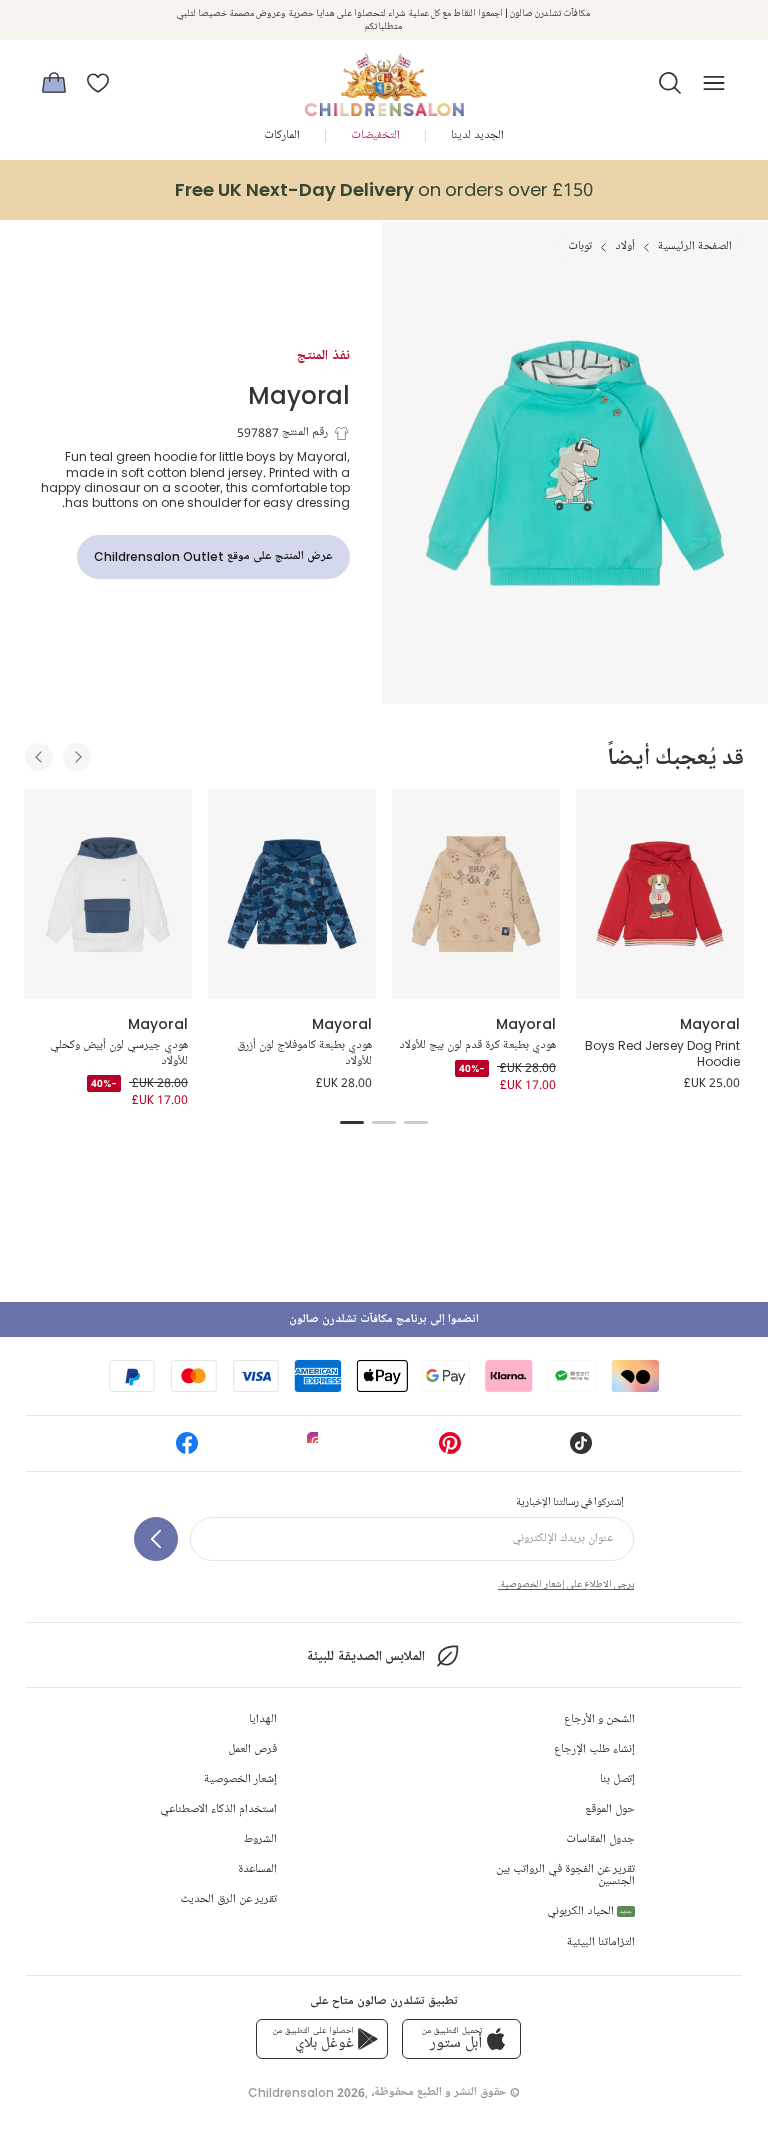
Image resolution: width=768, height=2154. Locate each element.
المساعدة (257, 1869)
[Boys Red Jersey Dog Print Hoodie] (660, 894)
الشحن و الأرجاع (599, 1719)
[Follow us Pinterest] (450, 1449)
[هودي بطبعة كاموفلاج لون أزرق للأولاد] (292, 894)
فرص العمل (252, 1749)
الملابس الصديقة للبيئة (365, 1656)
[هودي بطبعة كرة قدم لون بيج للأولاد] (476, 894)
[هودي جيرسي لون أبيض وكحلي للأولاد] (108, 894)
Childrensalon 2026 (306, 2092)
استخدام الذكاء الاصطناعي (218, 1809)
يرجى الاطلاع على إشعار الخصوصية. (566, 1584)
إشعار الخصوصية (240, 1779)
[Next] (77, 757)
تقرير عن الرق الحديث (228, 1899)
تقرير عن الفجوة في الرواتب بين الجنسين (565, 1875)
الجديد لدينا (477, 135)
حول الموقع (610, 1809)
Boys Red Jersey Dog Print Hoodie (662, 1053)
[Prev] (39, 757)
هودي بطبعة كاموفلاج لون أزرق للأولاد (304, 1053)
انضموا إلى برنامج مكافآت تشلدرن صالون (384, 1319)
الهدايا (263, 1719)
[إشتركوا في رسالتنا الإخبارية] (156, 1539)
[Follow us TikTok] (581, 1449)
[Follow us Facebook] (187, 1449)
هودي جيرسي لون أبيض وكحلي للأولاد (119, 1053)
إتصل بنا (617, 1779)
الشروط (260, 1839)
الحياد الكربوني (589, 1911)
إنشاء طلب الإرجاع (594, 1749)
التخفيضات (375, 135)
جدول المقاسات (600, 1839)
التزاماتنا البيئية (601, 1942)
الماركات (282, 135)
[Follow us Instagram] (318, 1449)
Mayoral (299, 394)
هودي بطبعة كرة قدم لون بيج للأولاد (477, 1045)
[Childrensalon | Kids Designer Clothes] (384, 77)
